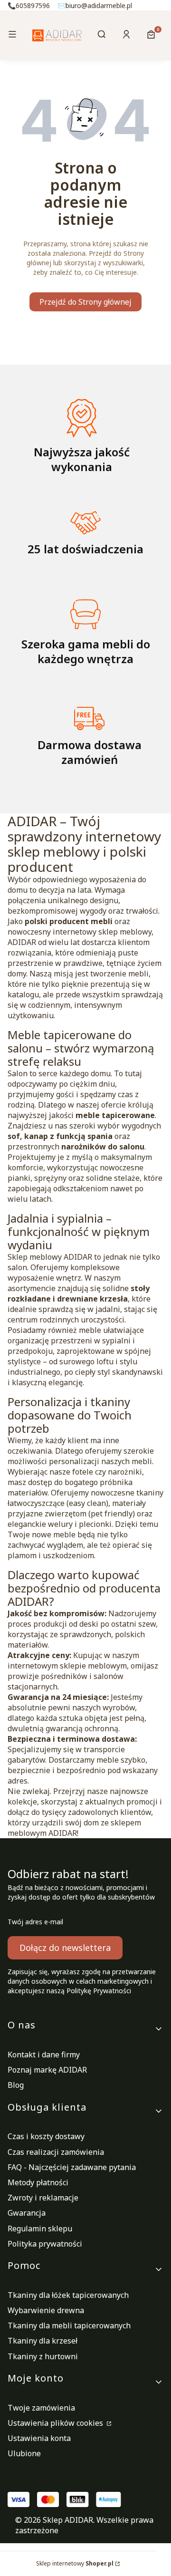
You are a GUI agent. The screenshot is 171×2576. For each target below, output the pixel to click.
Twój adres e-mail (35, 1922)
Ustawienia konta (39, 2438)
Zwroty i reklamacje (43, 2198)
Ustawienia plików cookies (56, 2423)
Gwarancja (27, 2213)
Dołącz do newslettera (65, 1948)
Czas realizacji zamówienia (56, 2152)
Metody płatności (38, 2182)
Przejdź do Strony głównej (85, 302)
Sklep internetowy (75, 2563)
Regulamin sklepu (40, 2229)
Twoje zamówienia (41, 2408)
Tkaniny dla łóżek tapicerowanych (68, 2295)
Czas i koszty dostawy (46, 2136)
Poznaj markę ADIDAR (47, 2070)
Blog (16, 2085)
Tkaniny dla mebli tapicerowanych (69, 2325)
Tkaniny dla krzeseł (43, 2341)
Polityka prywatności (45, 2244)
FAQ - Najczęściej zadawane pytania (72, 2167)
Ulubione (24, 2453)
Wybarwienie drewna (46, 2310)
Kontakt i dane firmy (44, 2055)
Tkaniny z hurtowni (43, 2356)
